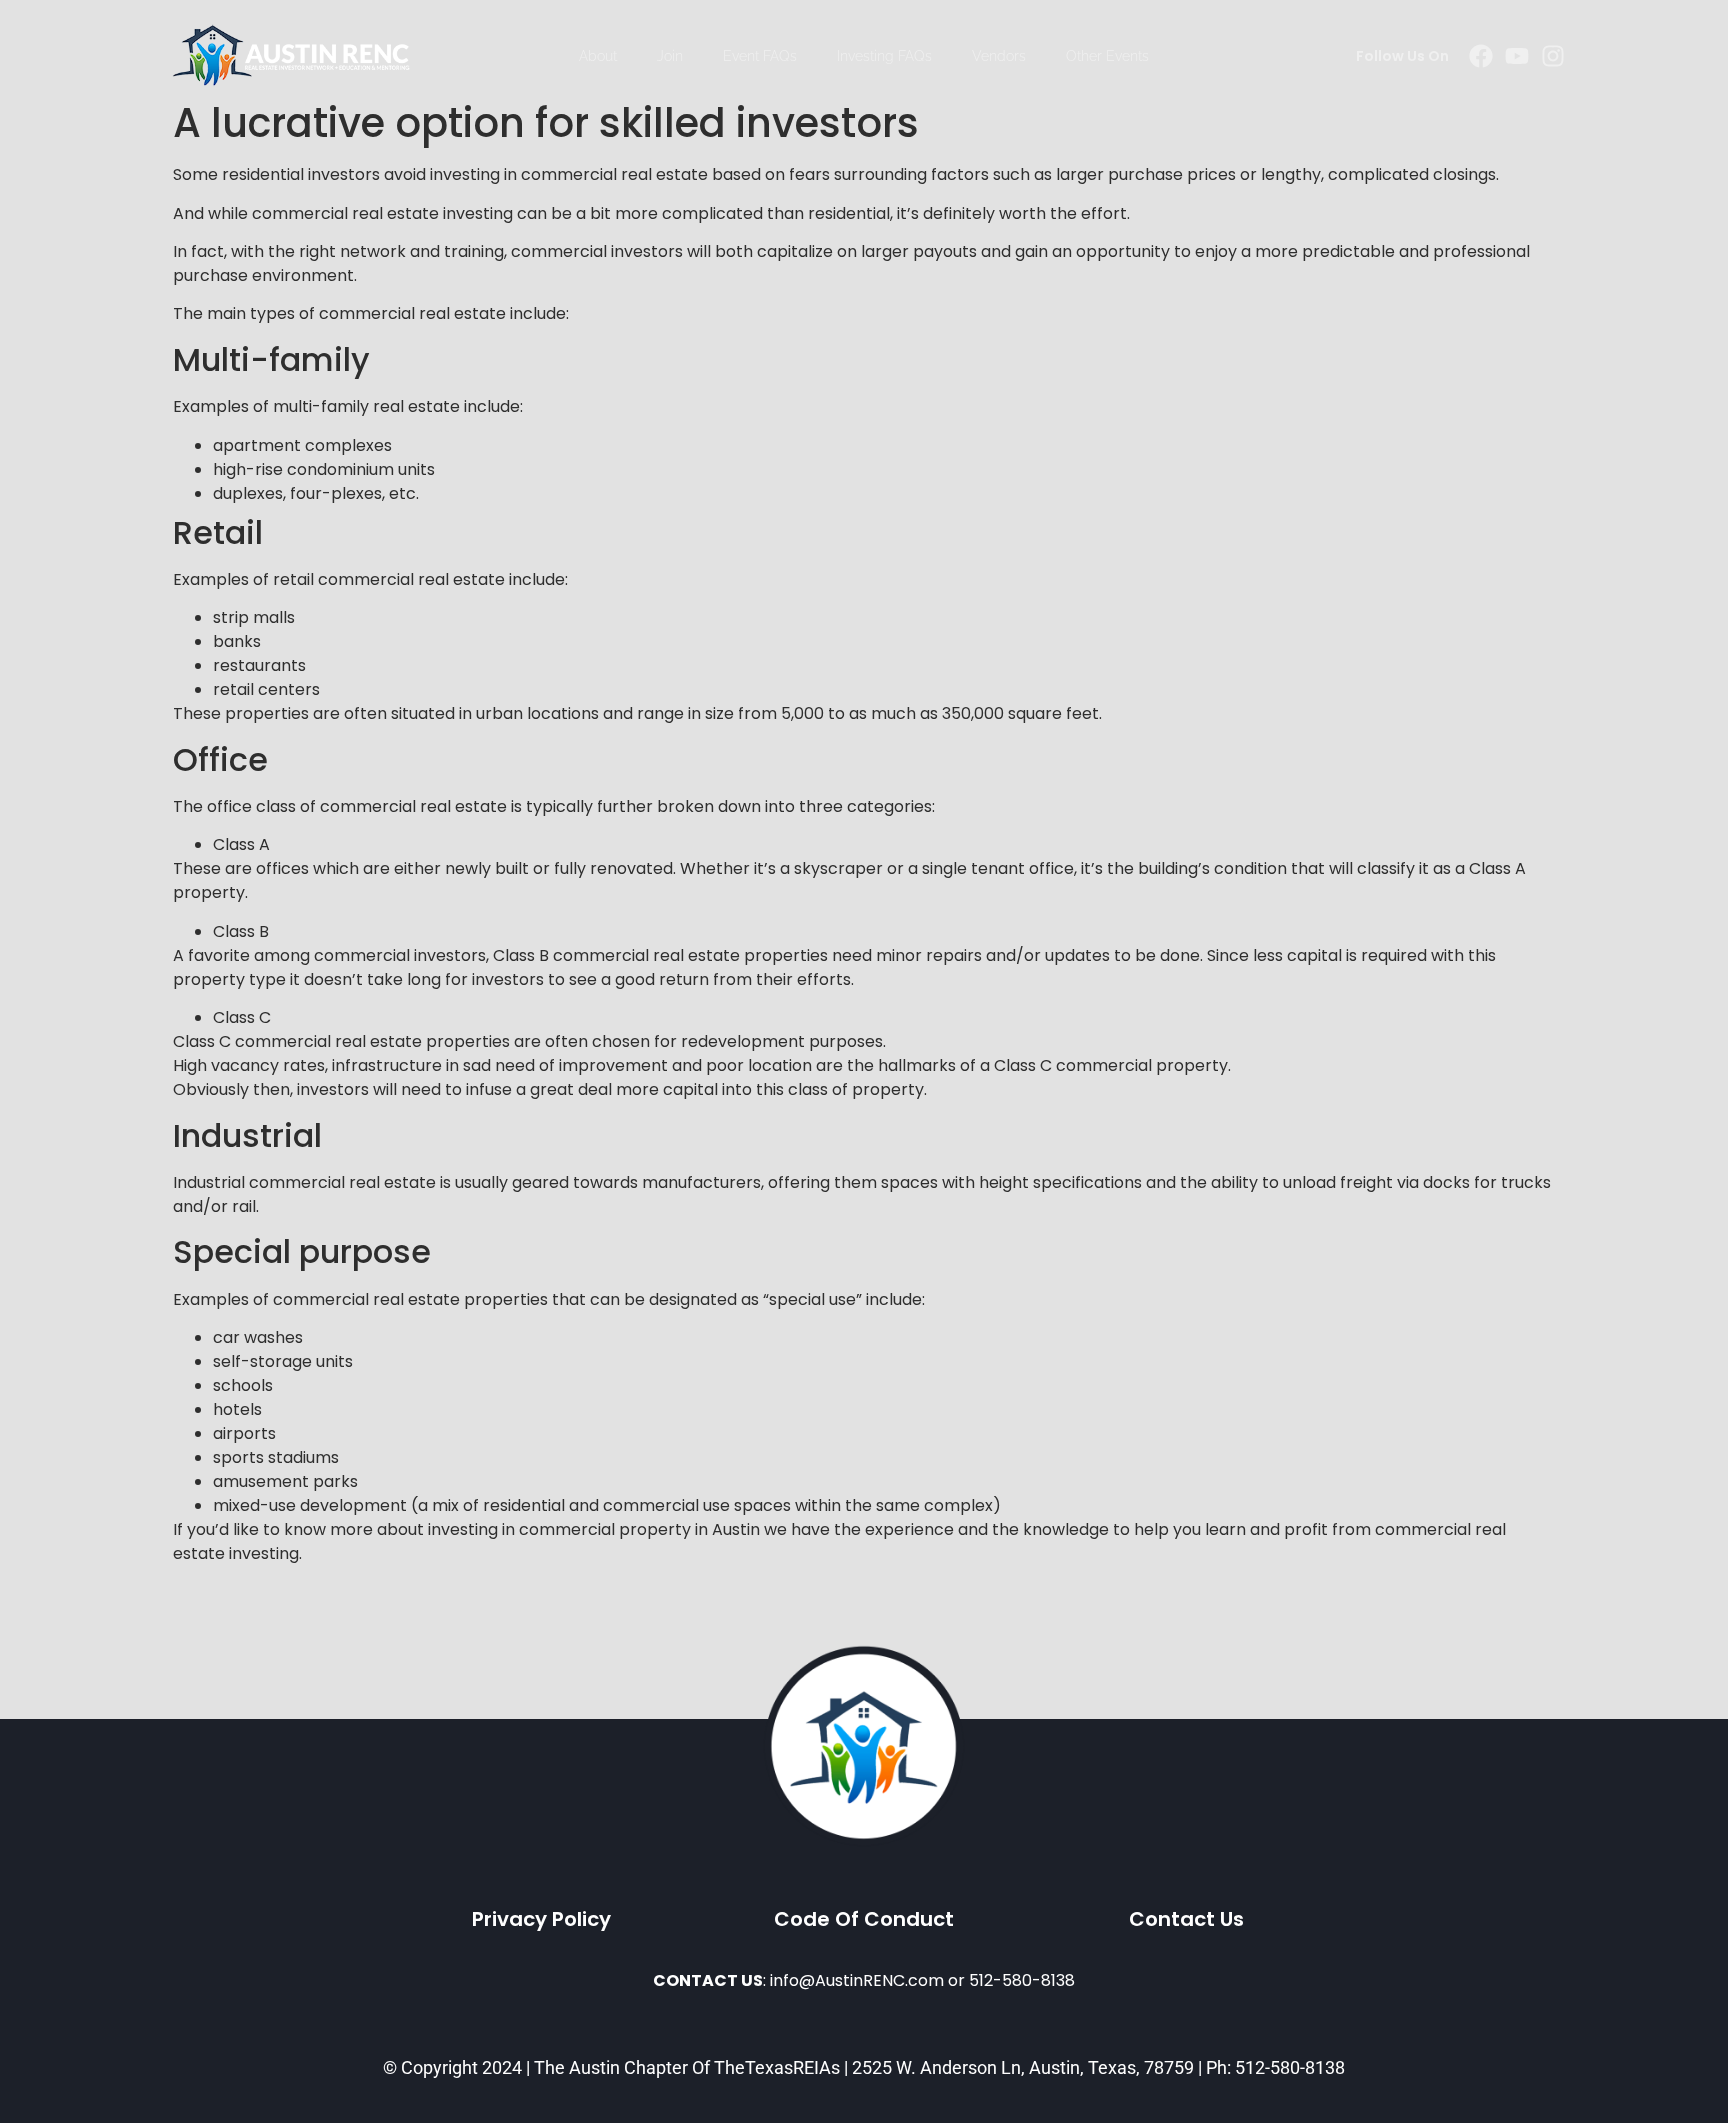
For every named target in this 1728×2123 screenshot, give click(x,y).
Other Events (1107, 56)
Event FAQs (760, 56)
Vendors (999, 56)
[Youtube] (1517, 56)
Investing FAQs (884, 56)
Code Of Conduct (864, 1919)
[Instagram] (1553, 56)
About (598, 56)
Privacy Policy (541, 1919)
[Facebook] (1481, 56)
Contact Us (1186, 1919)
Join (670, 56)
